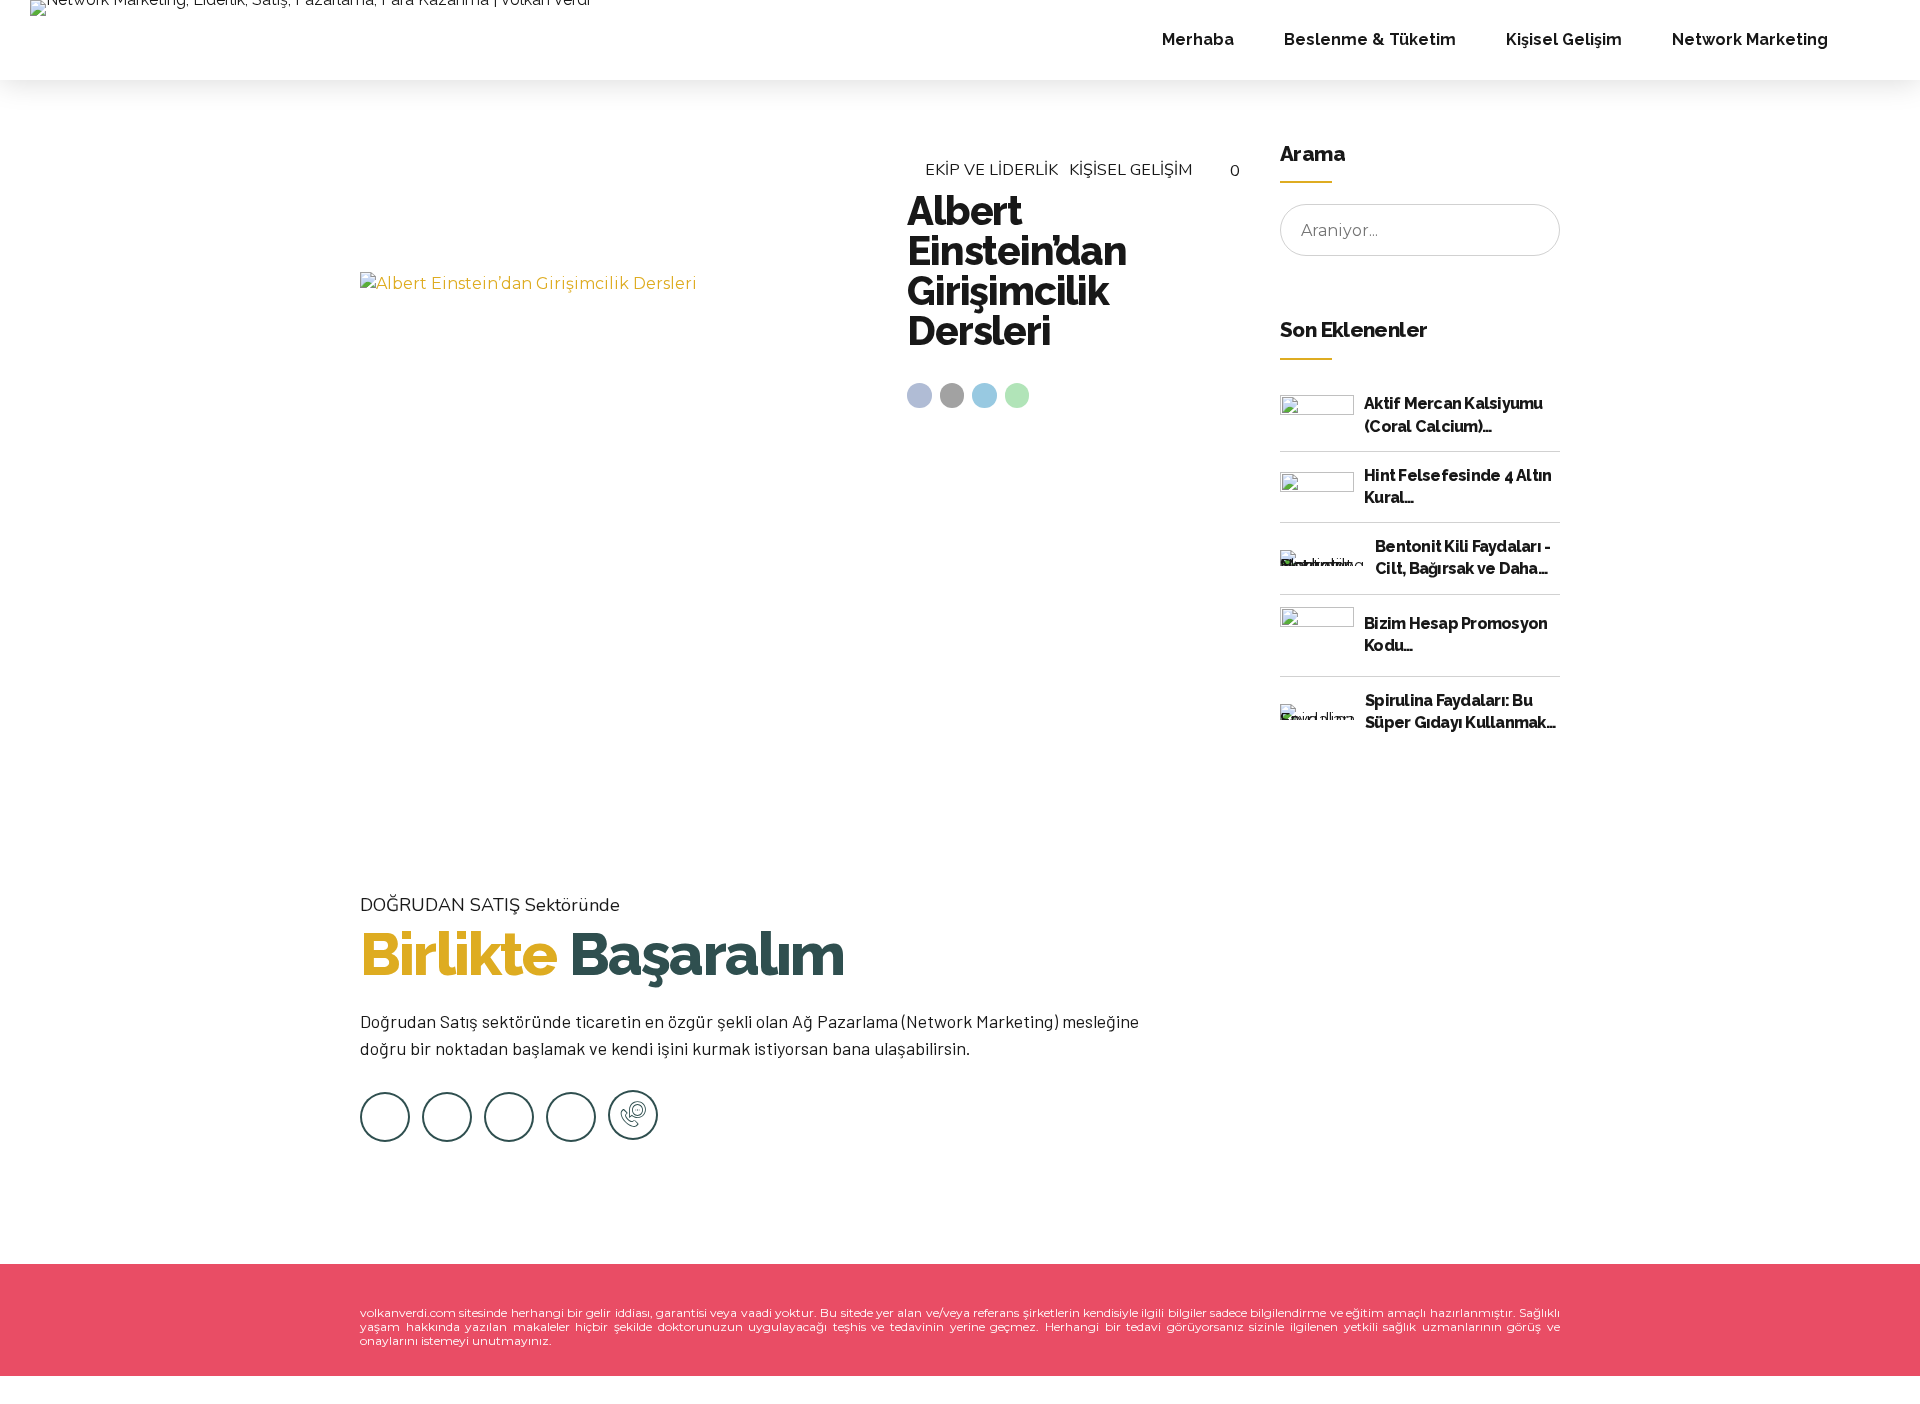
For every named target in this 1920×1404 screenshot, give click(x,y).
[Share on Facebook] (919, 395)
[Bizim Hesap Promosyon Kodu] (1317, 635)
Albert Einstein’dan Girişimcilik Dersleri (1017, 270)
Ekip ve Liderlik (991, 170)
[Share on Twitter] (952, 395)
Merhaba (1198, 39)
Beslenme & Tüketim (1370, 39)
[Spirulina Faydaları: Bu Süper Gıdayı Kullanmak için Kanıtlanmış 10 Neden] (1317, 712)
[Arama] (1884, 40)
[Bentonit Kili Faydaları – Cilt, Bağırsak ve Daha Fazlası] (1322, 558)
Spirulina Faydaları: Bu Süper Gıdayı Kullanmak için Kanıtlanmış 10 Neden (1462, 713)
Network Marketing (1750, 39)
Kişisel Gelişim (1564, 39)
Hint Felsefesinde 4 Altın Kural (1457, 486)
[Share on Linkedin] (984, 395)
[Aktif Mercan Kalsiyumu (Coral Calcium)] (1317, 416)
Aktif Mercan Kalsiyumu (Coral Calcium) (1453, 414)
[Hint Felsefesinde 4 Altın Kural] (1317, 486)
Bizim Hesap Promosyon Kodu (1455, 634)
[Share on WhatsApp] (1017, 395)
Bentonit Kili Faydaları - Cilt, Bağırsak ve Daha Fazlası (1462, 559)
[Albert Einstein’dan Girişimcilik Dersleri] (617, 284)
